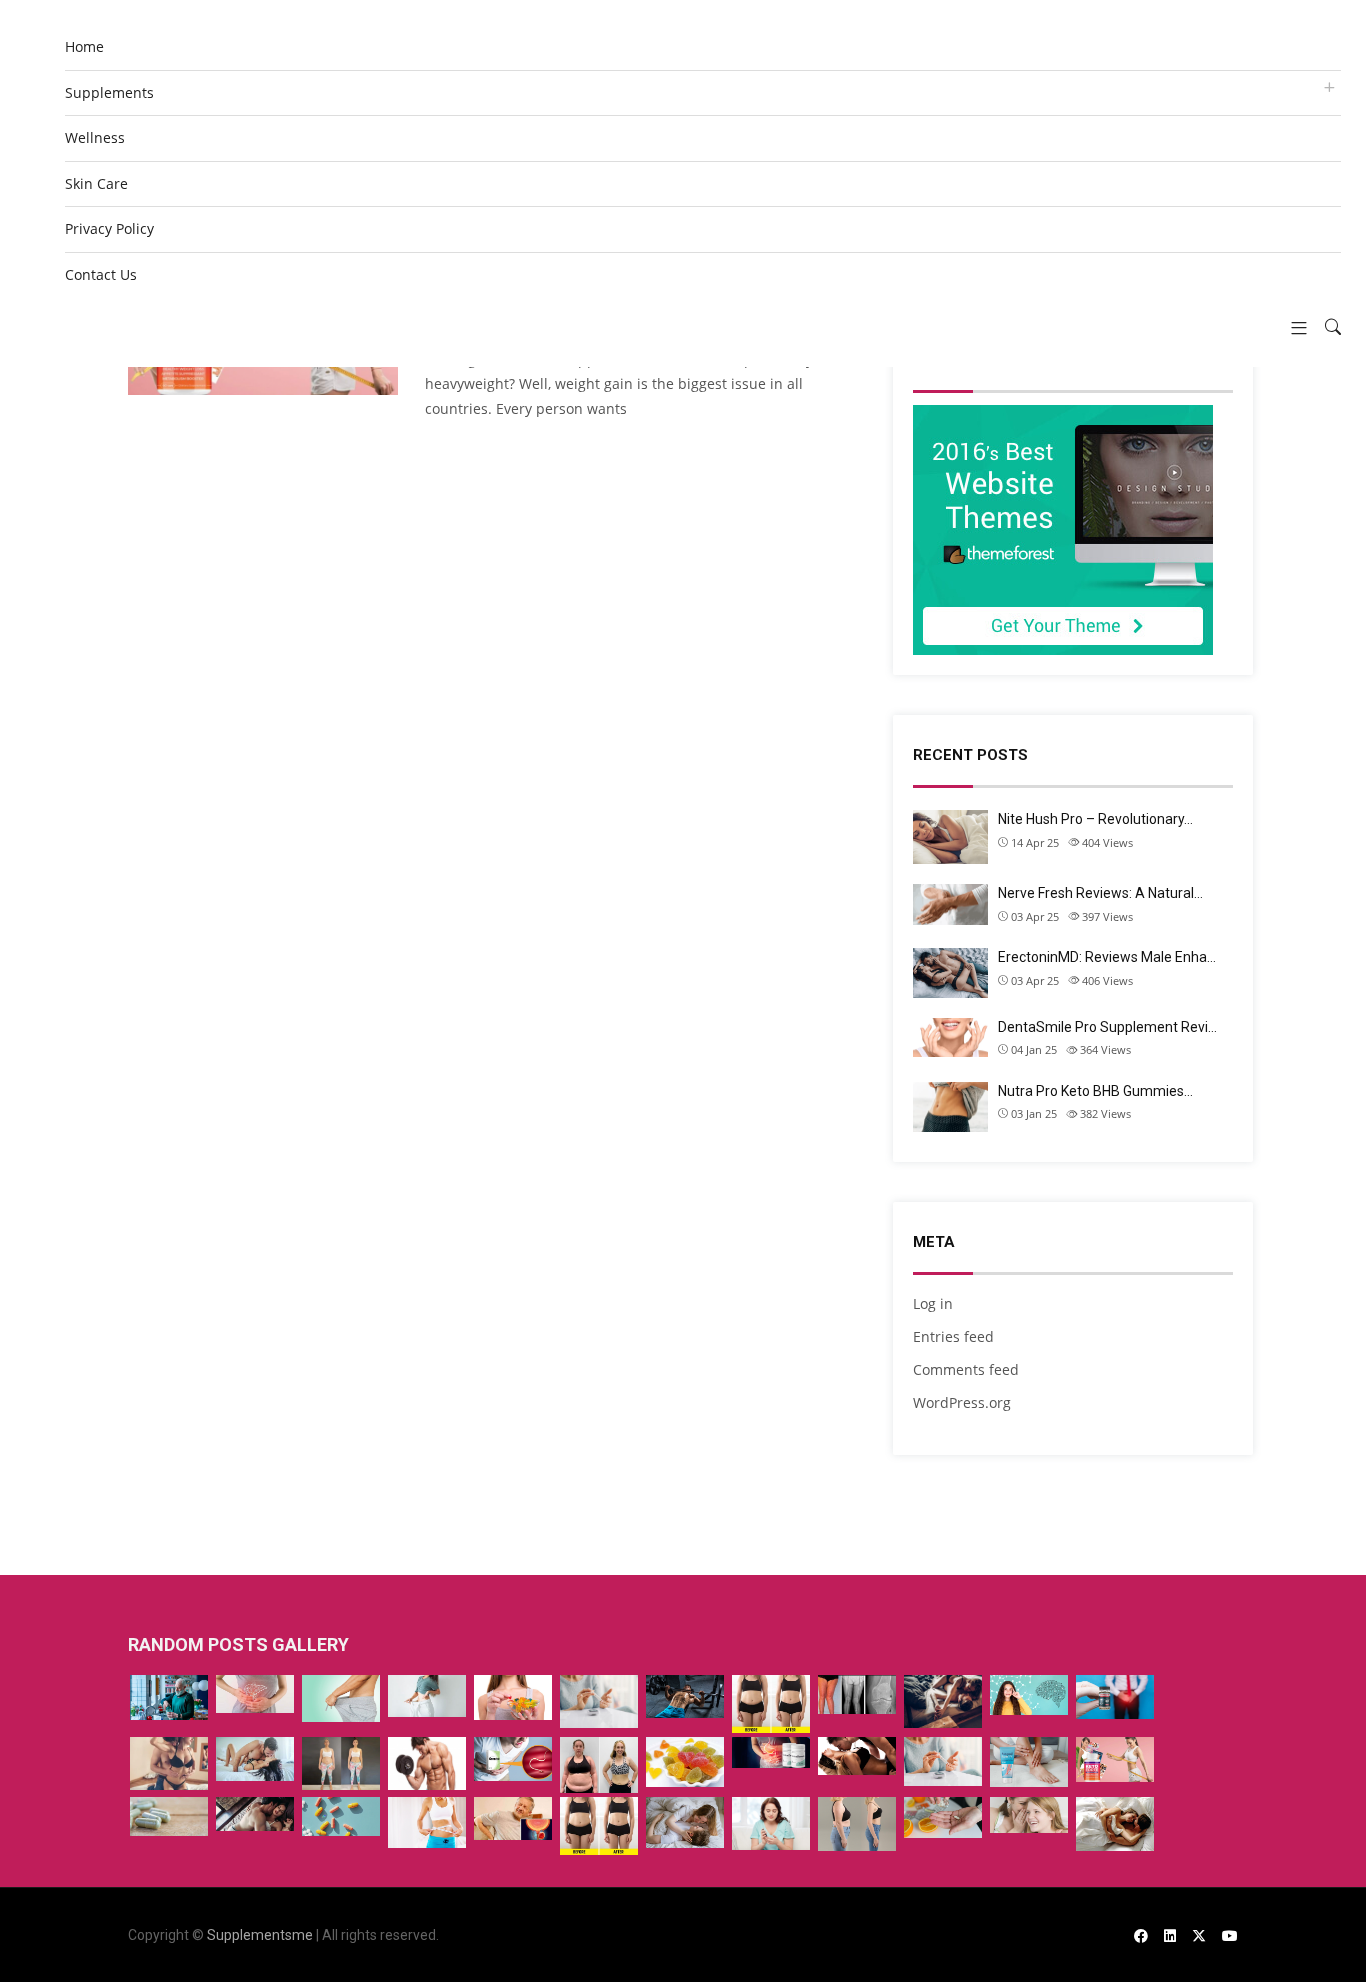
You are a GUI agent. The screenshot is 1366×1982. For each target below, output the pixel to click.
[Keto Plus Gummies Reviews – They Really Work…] (513, 1697)
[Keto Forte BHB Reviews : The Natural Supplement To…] (1115, 1759)
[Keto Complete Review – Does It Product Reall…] (771, 1704)
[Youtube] (1230, 1935)
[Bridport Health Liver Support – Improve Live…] (255, 1694)
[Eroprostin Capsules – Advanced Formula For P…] (1115, 1697)
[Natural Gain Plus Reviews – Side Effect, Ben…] (169, 1816)
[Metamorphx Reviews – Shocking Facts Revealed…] (599, 1826)
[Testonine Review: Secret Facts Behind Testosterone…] (427, 1763)
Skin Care (96, 183)
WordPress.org (962, 1402)
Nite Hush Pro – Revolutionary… (1095, 819)
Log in (933, 1303)
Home (84, 46)
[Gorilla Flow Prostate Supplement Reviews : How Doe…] (513, 1818)
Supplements (109, 92)
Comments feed (966, 1369)
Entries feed (953, 1336)
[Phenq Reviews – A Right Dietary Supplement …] (943, 1818)
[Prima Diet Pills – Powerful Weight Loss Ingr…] (341, 1763)
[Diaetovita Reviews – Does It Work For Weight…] (427, 1823)
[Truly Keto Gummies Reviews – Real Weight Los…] (685, 1762)
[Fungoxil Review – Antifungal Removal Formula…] (1029, 1762)
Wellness (95, 137)
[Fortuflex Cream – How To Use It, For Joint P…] (857, 1694)
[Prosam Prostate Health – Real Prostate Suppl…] (341, 1816)
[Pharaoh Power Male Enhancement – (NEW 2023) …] (857, 1756)
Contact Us (101, 274)
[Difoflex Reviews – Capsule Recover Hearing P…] (1029, 1815)
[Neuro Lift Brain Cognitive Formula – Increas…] (1029, 1695)
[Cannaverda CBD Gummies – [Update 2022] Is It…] (943, 1701)
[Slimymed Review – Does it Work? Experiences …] (427, 1696)
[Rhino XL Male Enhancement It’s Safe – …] (255, 1759)
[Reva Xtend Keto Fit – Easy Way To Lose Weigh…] (857, 1824)
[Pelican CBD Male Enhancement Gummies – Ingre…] (169, 1763)
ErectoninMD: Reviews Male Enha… (1107, 957)
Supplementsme (260, 1935)
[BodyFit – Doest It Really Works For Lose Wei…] (599, 1765)
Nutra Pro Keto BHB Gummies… (1095, 1091)
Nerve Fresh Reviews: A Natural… (1100, 893)
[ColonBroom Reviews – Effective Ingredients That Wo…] (771, 1752)
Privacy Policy (109, 228)
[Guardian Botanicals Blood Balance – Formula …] (771, 1823)
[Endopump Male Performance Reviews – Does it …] (1115, 1824)
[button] (1291, 327)
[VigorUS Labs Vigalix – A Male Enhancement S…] (685, 1822)
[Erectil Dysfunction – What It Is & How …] (341, 1698)
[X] (1199, 1935)
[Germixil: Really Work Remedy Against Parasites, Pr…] (513, 1759)
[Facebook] (1141, 1935)
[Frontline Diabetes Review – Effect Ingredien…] (599, 1701)
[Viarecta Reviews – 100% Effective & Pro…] (255, 1814)
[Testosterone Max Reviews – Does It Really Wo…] (169, 1697)
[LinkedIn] (1170, 1935)
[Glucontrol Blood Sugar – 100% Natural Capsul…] (943, 1761)
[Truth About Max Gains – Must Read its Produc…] (685, 1696)
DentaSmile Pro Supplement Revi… (1107, 1027)
